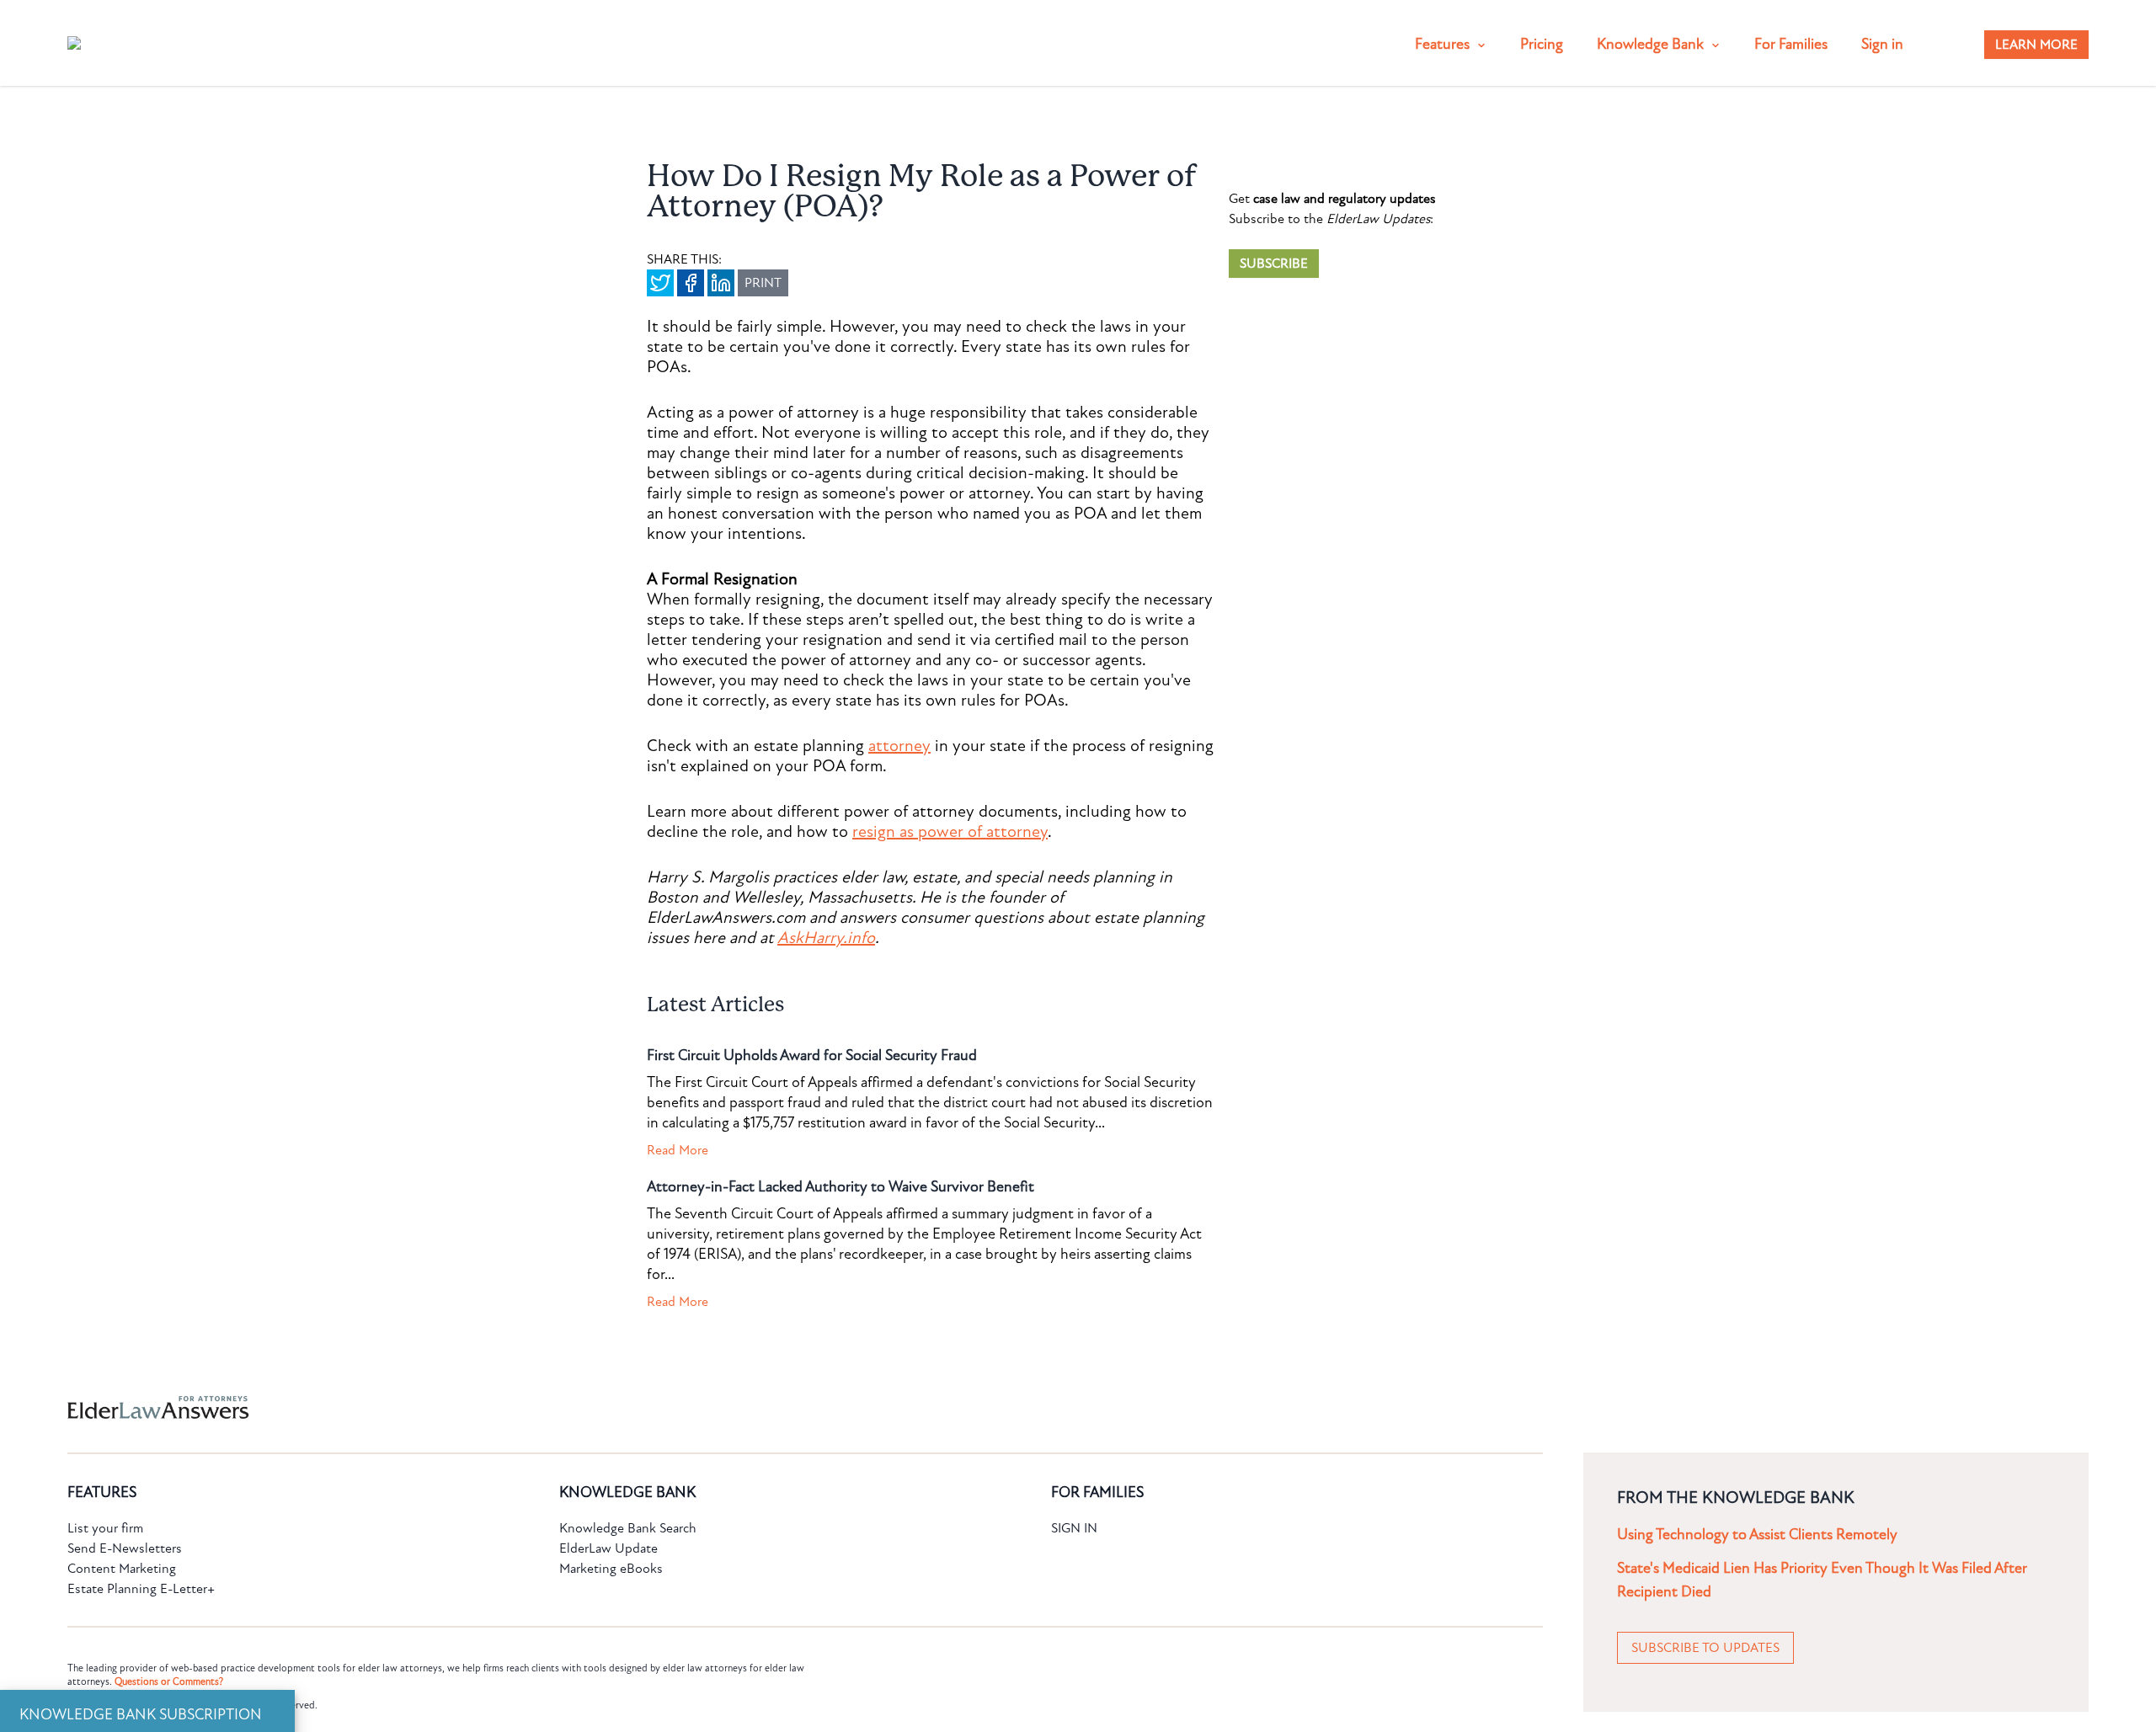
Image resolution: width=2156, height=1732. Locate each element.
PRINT (763, 283)
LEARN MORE (2036, 45)
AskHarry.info (826, 938)
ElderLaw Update (608, 1548)
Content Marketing (122, 1569)
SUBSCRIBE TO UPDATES (1705, 1648)
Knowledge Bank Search (628, 1528)
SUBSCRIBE (1274, 264)
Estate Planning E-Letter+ (141, 1589)
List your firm (105, 1528)
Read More (678, 1150)
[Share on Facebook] (691, 283)
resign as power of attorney (950, 832)
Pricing (1542, 44)
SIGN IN (1074, 1528)
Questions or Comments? (169, 1681)
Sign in (1882, 44)
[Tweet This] (660, 283)
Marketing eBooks (611, 1569)
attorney (899, 746)
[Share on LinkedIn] (721, 283)
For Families (1791, 44)
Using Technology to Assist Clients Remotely (1757, 1535)
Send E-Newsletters (125, 1548)
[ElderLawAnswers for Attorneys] (1024, 1407)
